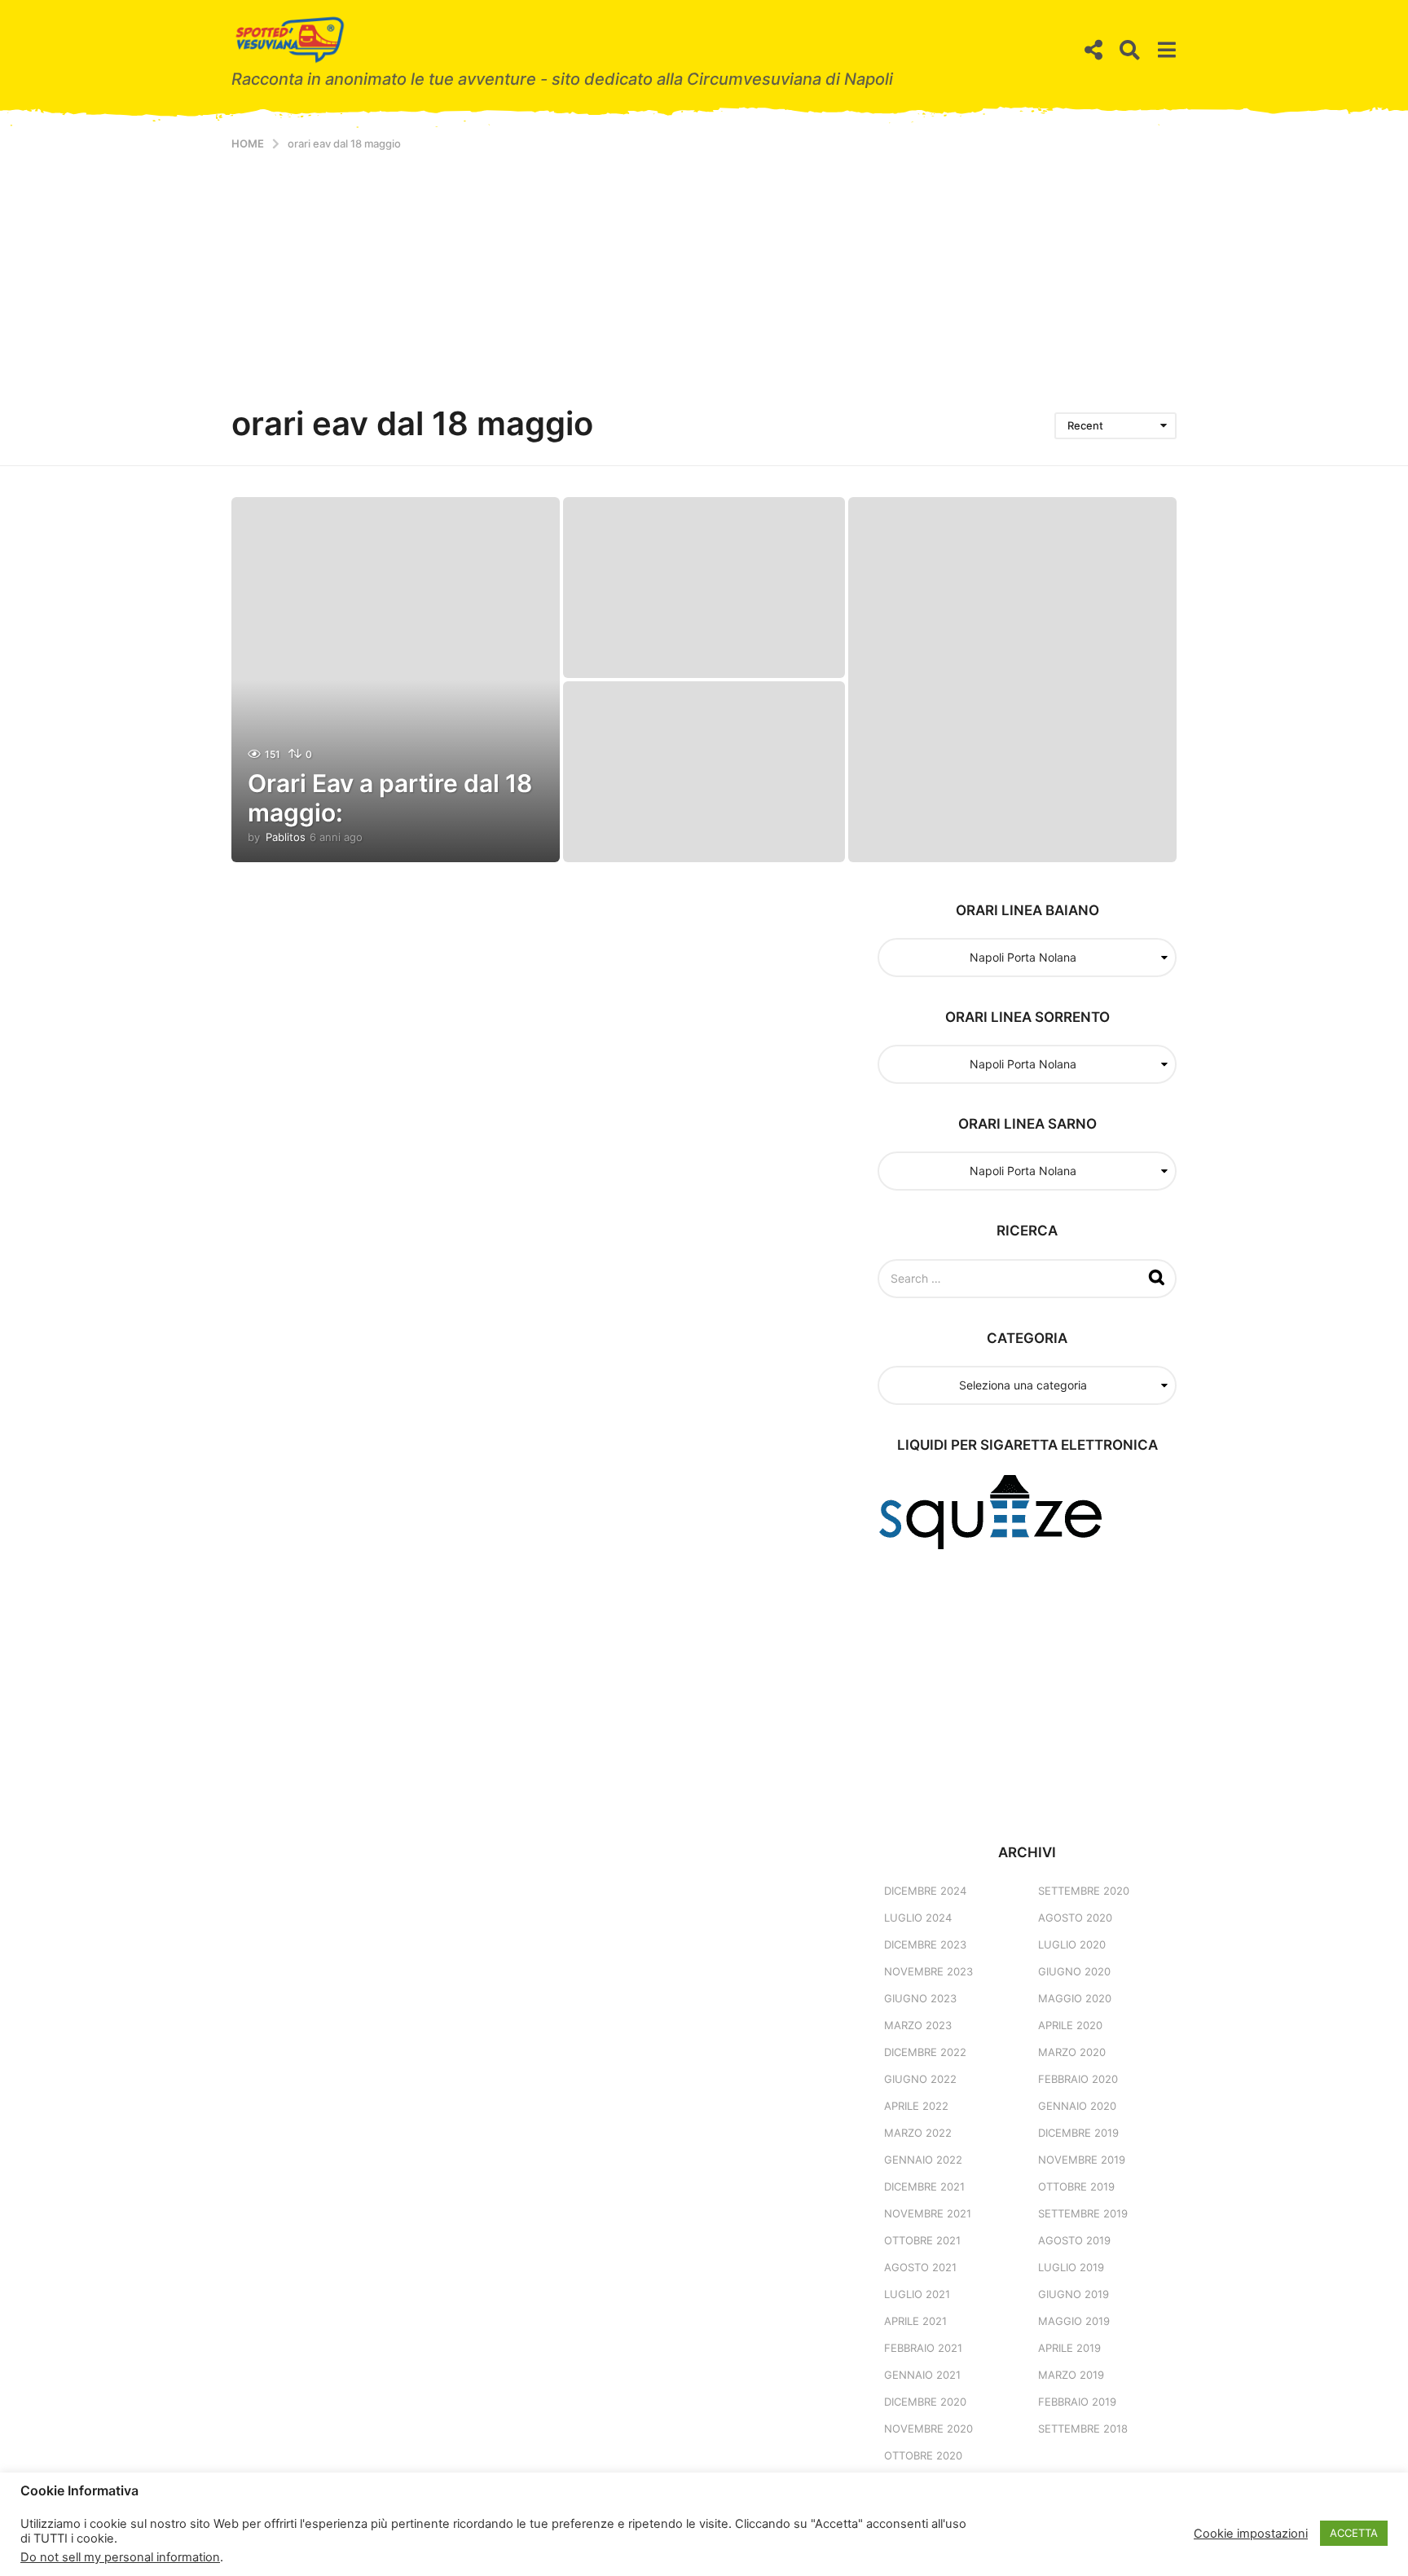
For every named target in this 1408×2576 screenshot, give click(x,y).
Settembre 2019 (1083, 2213)
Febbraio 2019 (1077, 2402)
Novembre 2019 (1082, 2160)
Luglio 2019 (1071, 2267)
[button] (1093, 51)
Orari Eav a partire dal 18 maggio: (390, 798)
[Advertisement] (704, 273)
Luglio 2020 (1072, 1944)
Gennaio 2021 (922, 2375)
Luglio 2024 (918, 1918)
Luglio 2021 (917, 2294)
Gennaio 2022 (923, 2160)
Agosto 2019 (1074, 2240)
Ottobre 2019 (1076, 2186)
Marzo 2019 (1071, 2375)
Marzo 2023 (918, 2025)
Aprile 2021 (915, 2321)
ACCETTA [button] (1354, 2533)
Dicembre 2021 (924, 2186)
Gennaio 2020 (1077, 2106)
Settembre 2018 (1083, 2428)
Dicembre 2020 (925, 2402)
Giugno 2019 (1074, 2294)
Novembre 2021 (928, 2213)
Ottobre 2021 (922, 2240)
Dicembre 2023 (925, 1944)
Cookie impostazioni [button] (1251, 2534)
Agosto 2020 (1075, 1918)
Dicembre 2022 (925, 2052)
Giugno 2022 (920, 2079)
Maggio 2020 (1075, 1998)
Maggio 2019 (1074, 2321)
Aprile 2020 (1070, 2025)
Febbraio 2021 (923, 2348)
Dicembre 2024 (925, 1891)
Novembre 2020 (928, 2428)
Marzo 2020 (1072, 2052)
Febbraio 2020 (1078, 2079)
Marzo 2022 (918, 2133)
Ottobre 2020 (923, 2455)
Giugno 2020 (1074, 1971)
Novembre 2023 (928, 1971)
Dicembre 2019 (1078, 2133)
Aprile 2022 (916, 2106)
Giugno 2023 (920, 1998)
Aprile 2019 (1069, 2348)
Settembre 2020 (1084, 1891)
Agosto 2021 (920, 2267)
